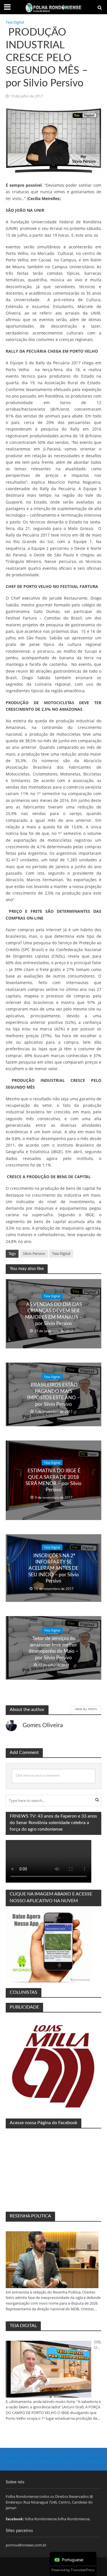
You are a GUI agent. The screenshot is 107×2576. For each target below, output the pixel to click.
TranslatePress (83, 2570)
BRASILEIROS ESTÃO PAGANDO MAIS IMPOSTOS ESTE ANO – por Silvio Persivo (53, 1394)
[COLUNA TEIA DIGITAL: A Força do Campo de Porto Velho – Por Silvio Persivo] (49, 2369)
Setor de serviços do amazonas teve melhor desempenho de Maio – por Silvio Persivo (53, 1648)
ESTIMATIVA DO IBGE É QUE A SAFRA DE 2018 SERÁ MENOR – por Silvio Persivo (53, 1480)
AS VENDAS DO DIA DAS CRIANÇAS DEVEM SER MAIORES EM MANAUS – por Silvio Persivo (54, 1314)
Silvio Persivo (34, 1254)
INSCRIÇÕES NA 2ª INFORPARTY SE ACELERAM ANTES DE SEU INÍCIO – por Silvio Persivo (53, 1568)
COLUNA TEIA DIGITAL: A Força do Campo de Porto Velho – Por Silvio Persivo (98, 2345)
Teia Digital (15, 22)
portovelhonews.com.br (26, 2545)
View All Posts (86, 1709)
